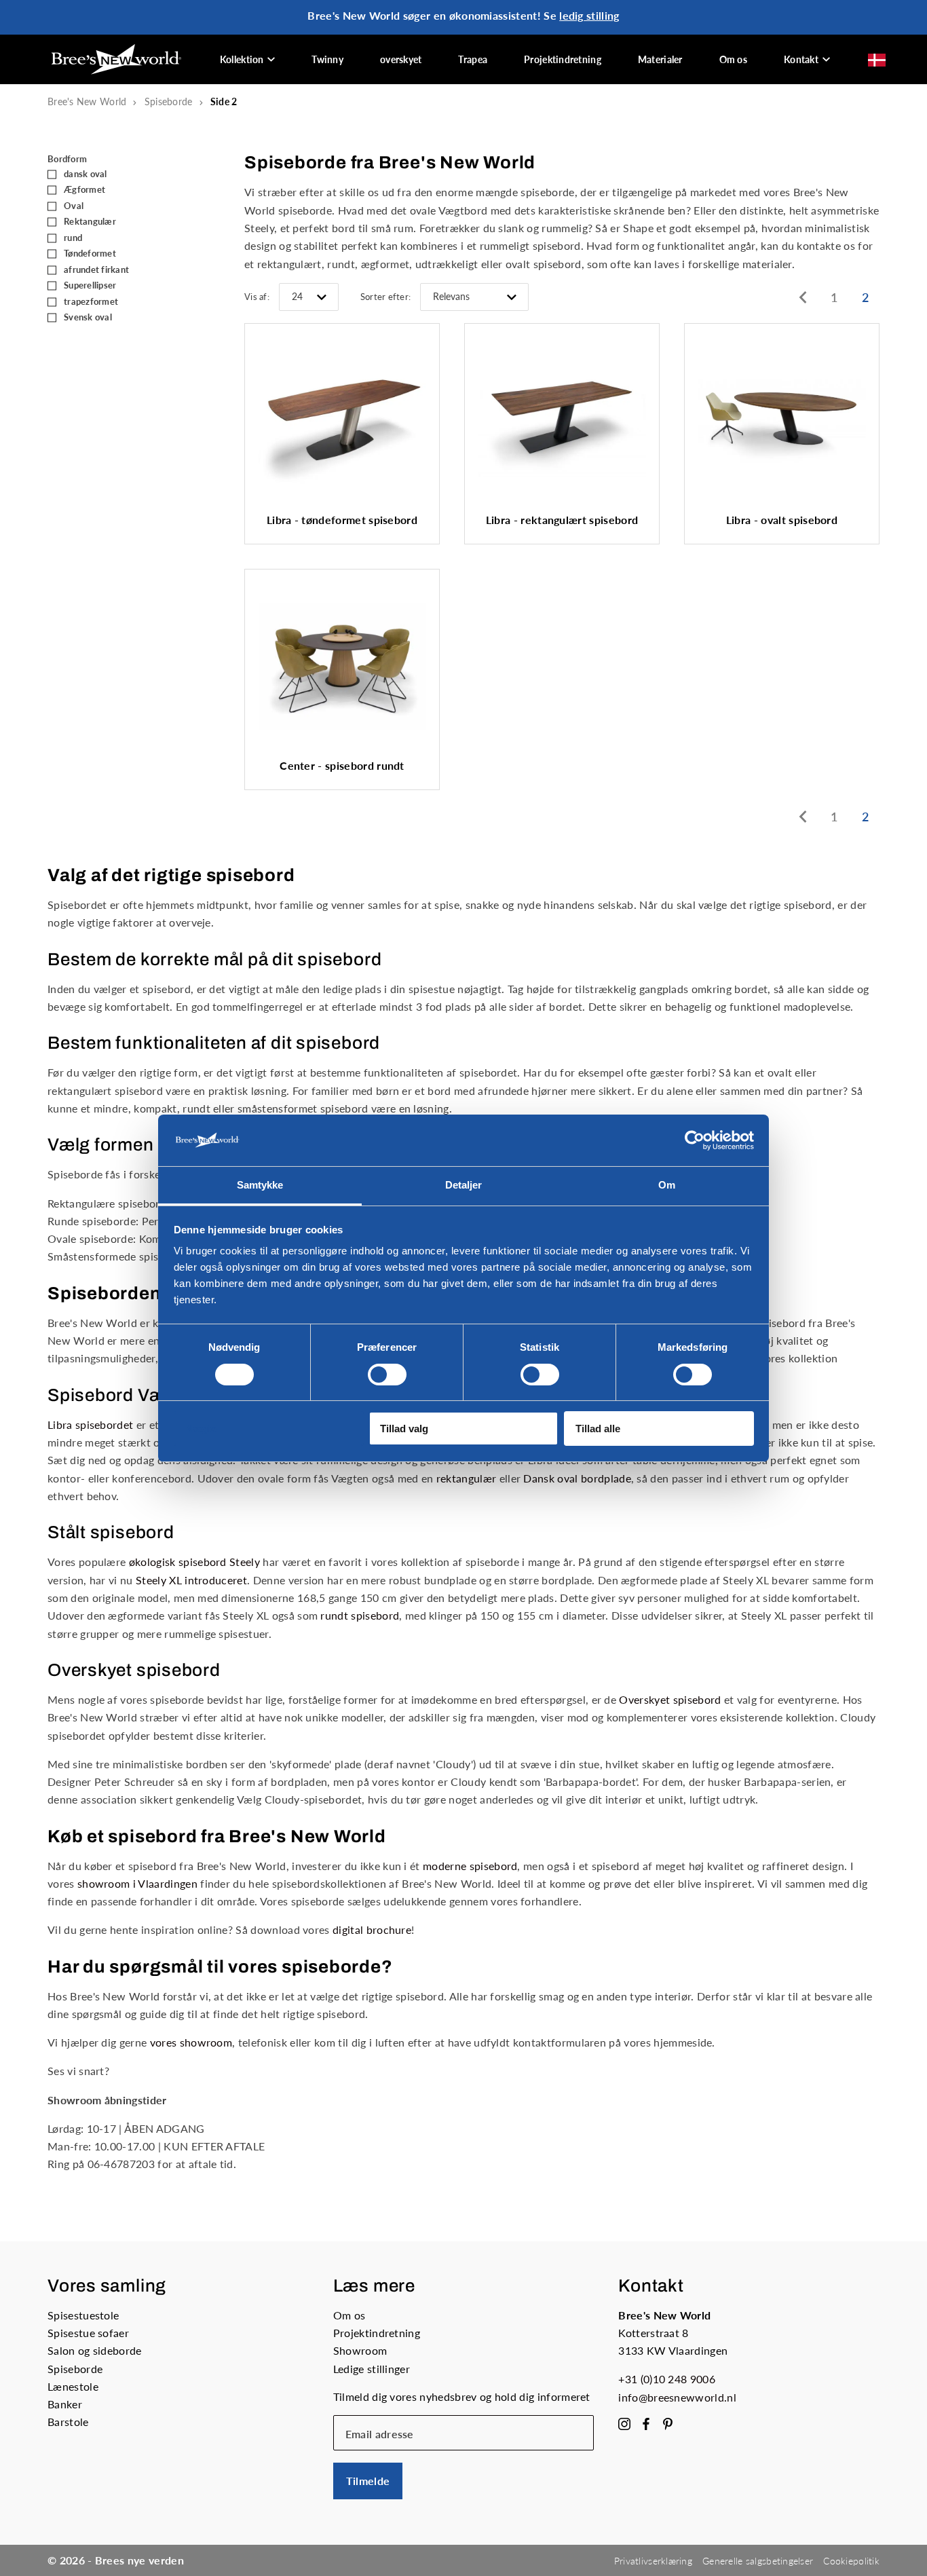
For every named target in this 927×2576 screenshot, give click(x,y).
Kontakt (801, 59)
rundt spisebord (360, 1615)
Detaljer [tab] (464, 1185)
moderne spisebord (470, 1866)
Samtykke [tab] (260, 1185)
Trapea (473, 59)
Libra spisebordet (90, 1424)
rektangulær (467, 1478)
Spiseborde (169, 101)
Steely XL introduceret (191, 1580)
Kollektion (242, 59)
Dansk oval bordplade (577, 1478)
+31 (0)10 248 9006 (667, 2379)
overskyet (401, 59)
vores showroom (191, 2042)
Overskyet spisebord (670, 1699)
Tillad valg (404, 1429)
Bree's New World (87, 101)
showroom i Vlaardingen (137, 1883)
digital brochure (372, 1929)
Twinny (327, 59)
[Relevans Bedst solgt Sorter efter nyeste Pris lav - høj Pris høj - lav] (474, 297)
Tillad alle (598, 1429)
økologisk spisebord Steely (194, 1562)
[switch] (387, 1375)
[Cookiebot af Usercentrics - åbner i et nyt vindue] (695, 1140)
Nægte (201, 1429)
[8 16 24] (309, 297)
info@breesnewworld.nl (677, 2397)
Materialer (660, 59)
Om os (733, 59)
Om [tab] (667, 1185)
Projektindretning (563, 59)
